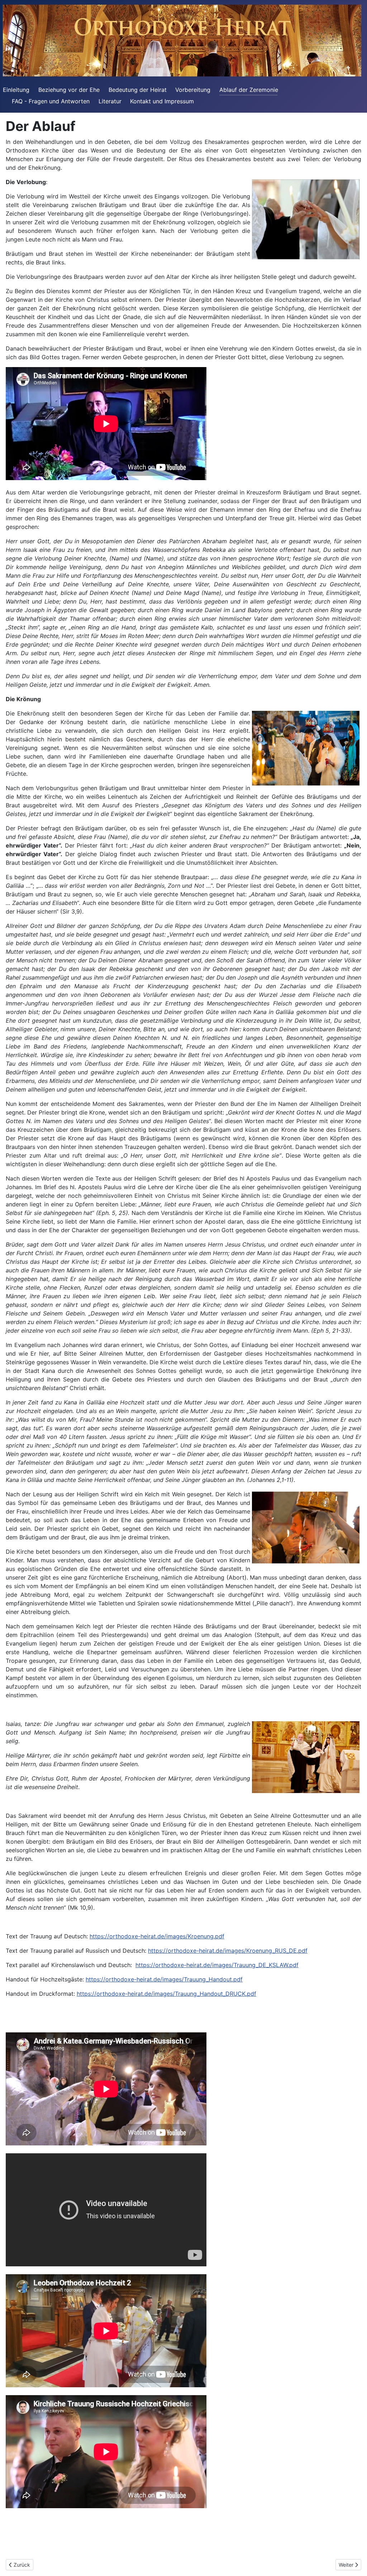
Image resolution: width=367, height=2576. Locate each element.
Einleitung (16, 90)
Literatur (110, 101)
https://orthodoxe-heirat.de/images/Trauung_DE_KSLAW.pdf (217, 1965)
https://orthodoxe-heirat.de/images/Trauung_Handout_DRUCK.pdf (166, 1994)
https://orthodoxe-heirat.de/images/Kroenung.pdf (157, 1936)
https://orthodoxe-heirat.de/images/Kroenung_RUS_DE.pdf (228, 1951)
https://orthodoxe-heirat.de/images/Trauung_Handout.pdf (164, 1979)
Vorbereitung (193, 90)
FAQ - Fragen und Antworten (51, 101)
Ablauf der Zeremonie (249, 90)
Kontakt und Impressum (162, 101)
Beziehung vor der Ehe (69, 90)
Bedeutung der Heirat (138, 90)
